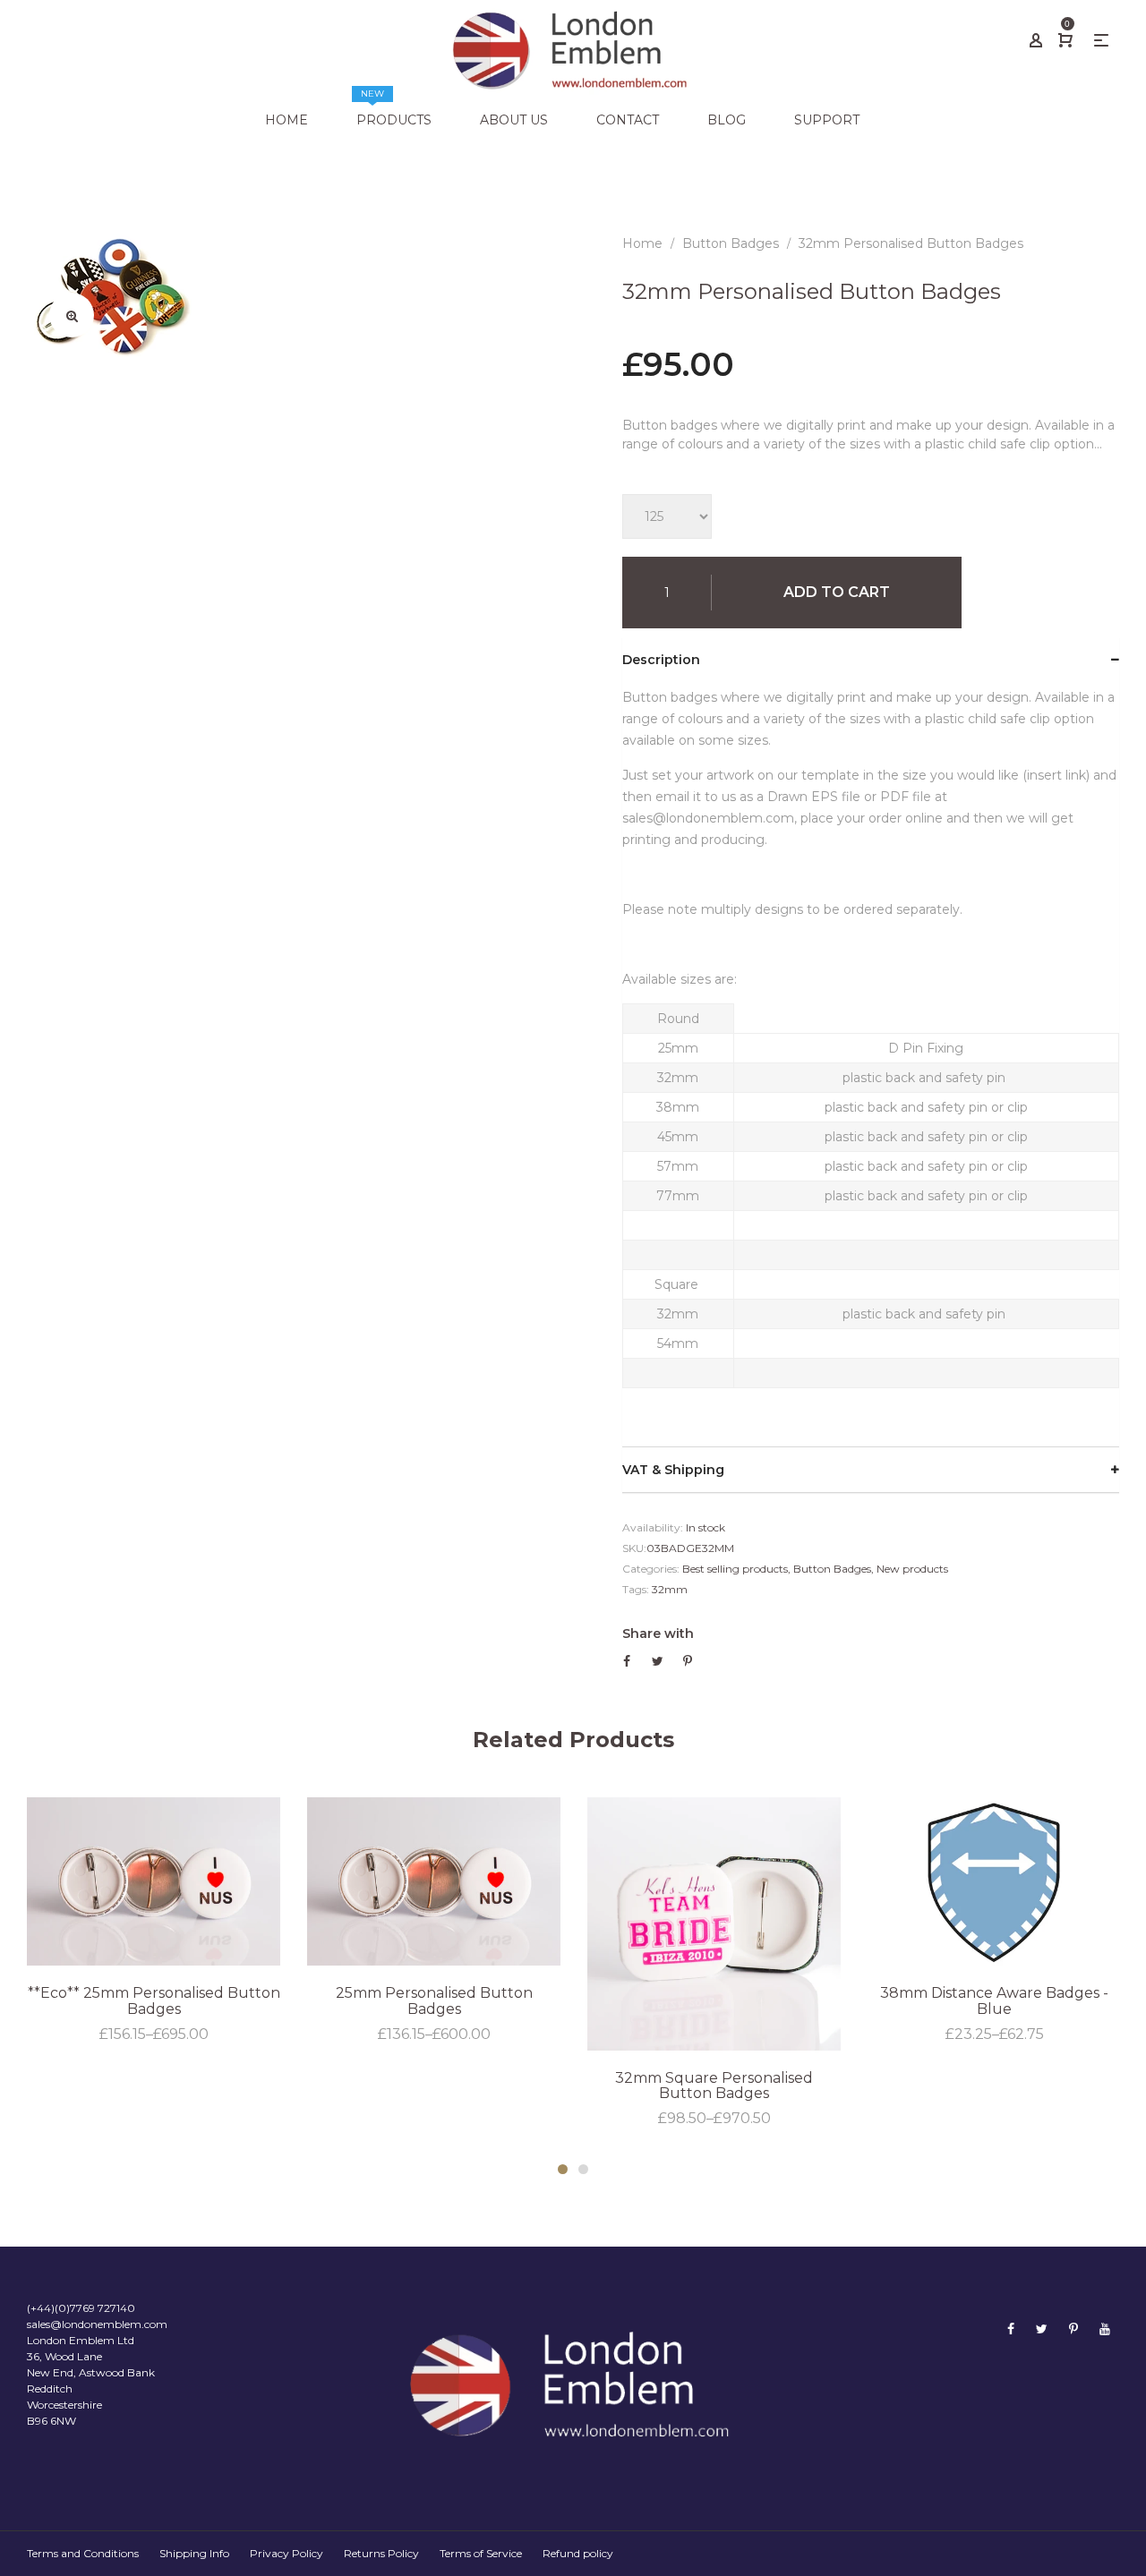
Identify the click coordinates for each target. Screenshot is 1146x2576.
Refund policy (578, 2553)
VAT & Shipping (673, 1470)
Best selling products (735, 1569)
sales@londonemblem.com (97, 2324)
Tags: (636, 1589)
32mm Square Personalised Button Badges (714, 2086)
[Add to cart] (878, 2009)
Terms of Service (481, 2553)
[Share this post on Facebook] (627, 1661)
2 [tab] (583, 2169)
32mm (670, 1589)
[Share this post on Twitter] (658, 1661)
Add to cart (837, 592)
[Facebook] (1011, 2329)
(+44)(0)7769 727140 (81, 2308)
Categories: (651, 1569)
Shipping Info (194, 2553)
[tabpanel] (154, 1921)
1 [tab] (563, 2169)
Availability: (653, 1527)
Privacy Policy (286, 2553)
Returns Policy (381, 2553)
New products (912, 1569)
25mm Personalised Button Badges (434, 2001)
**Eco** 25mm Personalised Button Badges (154, 2001)
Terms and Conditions (83, 2553)
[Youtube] (1105, 2329)
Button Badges (832, 1569)
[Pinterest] (1073, 2329)
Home (642, 243)
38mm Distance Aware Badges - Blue (994, 2001)
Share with (658, 1633)
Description (661, 660)
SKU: (634, 1548)
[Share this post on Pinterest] (688, 1661)
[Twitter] (1042, 2329)
